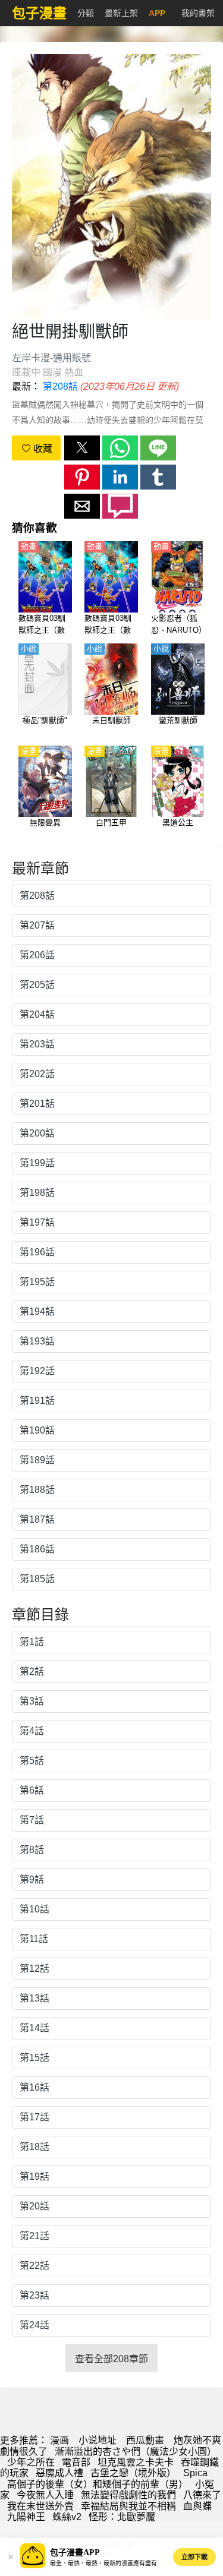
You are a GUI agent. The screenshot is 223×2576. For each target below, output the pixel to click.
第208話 (60, 386)
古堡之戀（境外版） (133, 2473)
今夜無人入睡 (45, 2495)
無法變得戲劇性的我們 (128, 2495)
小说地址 (98, 2440)
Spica (195, 2473)
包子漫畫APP (75, 2553)
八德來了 (202, 2495)
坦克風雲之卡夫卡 (136, 2462)
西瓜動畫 (145, 2440)
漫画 (59, 2440)
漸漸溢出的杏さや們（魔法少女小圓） (136, 2452)
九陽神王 (26, 2517)
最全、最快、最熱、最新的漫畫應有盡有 (103, 2563)
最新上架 (121, 13)
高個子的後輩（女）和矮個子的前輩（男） (98, 2484)
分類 (86, 13)
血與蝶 (197, 2506)
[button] (82, 448)
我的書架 (198, 13)
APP (157, 13)
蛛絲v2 (67, 2517)
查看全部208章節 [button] (111, 2359)
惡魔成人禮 (59, 2473)
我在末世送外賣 (40, 2506)
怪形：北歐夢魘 (122, 2517)
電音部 (76, 2462)
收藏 (42, 449)
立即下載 (194, 2557)
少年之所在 (31, 2462)
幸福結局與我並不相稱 (128, 2506)
